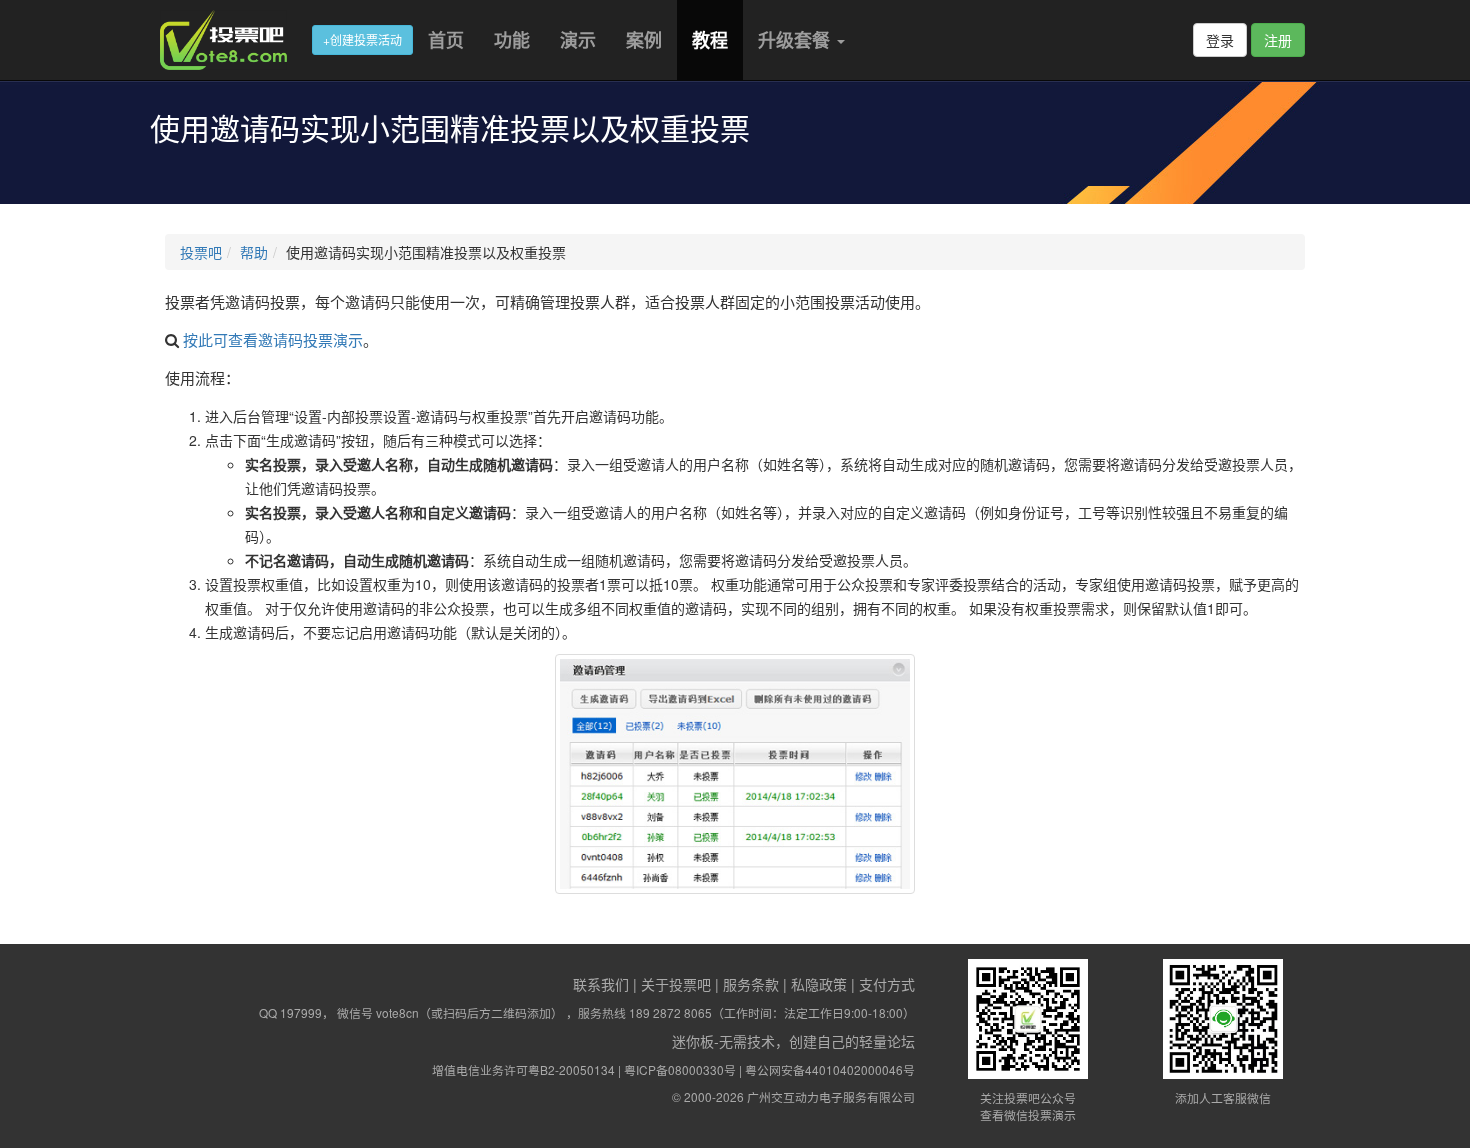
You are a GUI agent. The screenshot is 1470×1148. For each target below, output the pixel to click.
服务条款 (751, 984)
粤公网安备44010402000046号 (830, 1069)
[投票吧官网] (231, 40)
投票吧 (201, 252)
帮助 (254, 252)
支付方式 (887, 984)
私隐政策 (819, 984)
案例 (644, 40)
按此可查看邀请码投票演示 (273, 339)
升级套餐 (796, 40)
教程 (710, 40)
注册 (1278, 40)
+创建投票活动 (362, 39)
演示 (578, 40)
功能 (512, 40)
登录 (1220, 40)
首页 (446, 40)
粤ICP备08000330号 (680, 1069)
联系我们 (601, 984)
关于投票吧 (676, 984)
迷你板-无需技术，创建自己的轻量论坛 (793, 1041)
